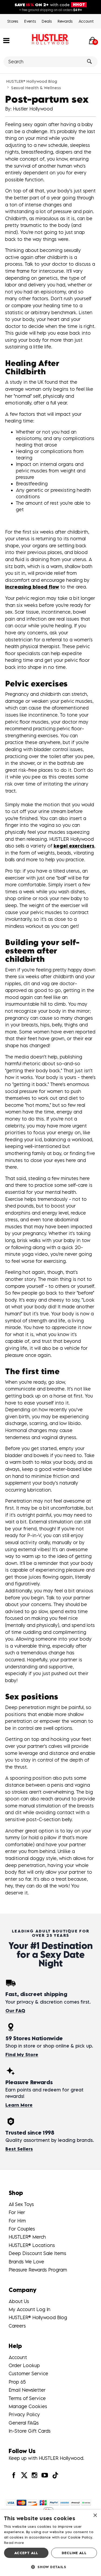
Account (86, 21)
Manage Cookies (28, 2406)
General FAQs (24, 2423)
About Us (19, 2301)
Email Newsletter (27, 2390)
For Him (17, 2221)
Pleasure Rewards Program (38, 2270)
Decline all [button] (74, 2553)
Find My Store (22, 2055)
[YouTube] (45, 2475)
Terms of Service (27, 2398)
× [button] (95, 2516)
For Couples (22, 2229)
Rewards (65, 21)
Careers (17, 2326)
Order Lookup (24, 2365)
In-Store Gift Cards (30, 2431)
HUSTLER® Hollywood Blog (32, 81)
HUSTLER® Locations (32, 2245)
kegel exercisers (74, 846)
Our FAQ (15, 2011)
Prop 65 (17, 2382)
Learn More (19, 2105)
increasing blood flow (32, 587)
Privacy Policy (24, 2414)
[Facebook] (14, 2475)
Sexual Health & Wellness (36, 88)
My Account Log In (29, 2309)
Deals (47, 21)
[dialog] (50, 2543)
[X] (24, 2475)
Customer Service (28, 2373)
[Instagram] (34, 2475)
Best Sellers (19, 2149)
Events (30, 21)
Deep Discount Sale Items (37, 2253)
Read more (14, 2543)
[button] (6, 40)
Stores (13, 21)
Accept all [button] (26, 2553)
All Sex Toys (21, 2204)
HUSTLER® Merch (27, 2237)
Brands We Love (26, 2262)
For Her (17, 2212)
